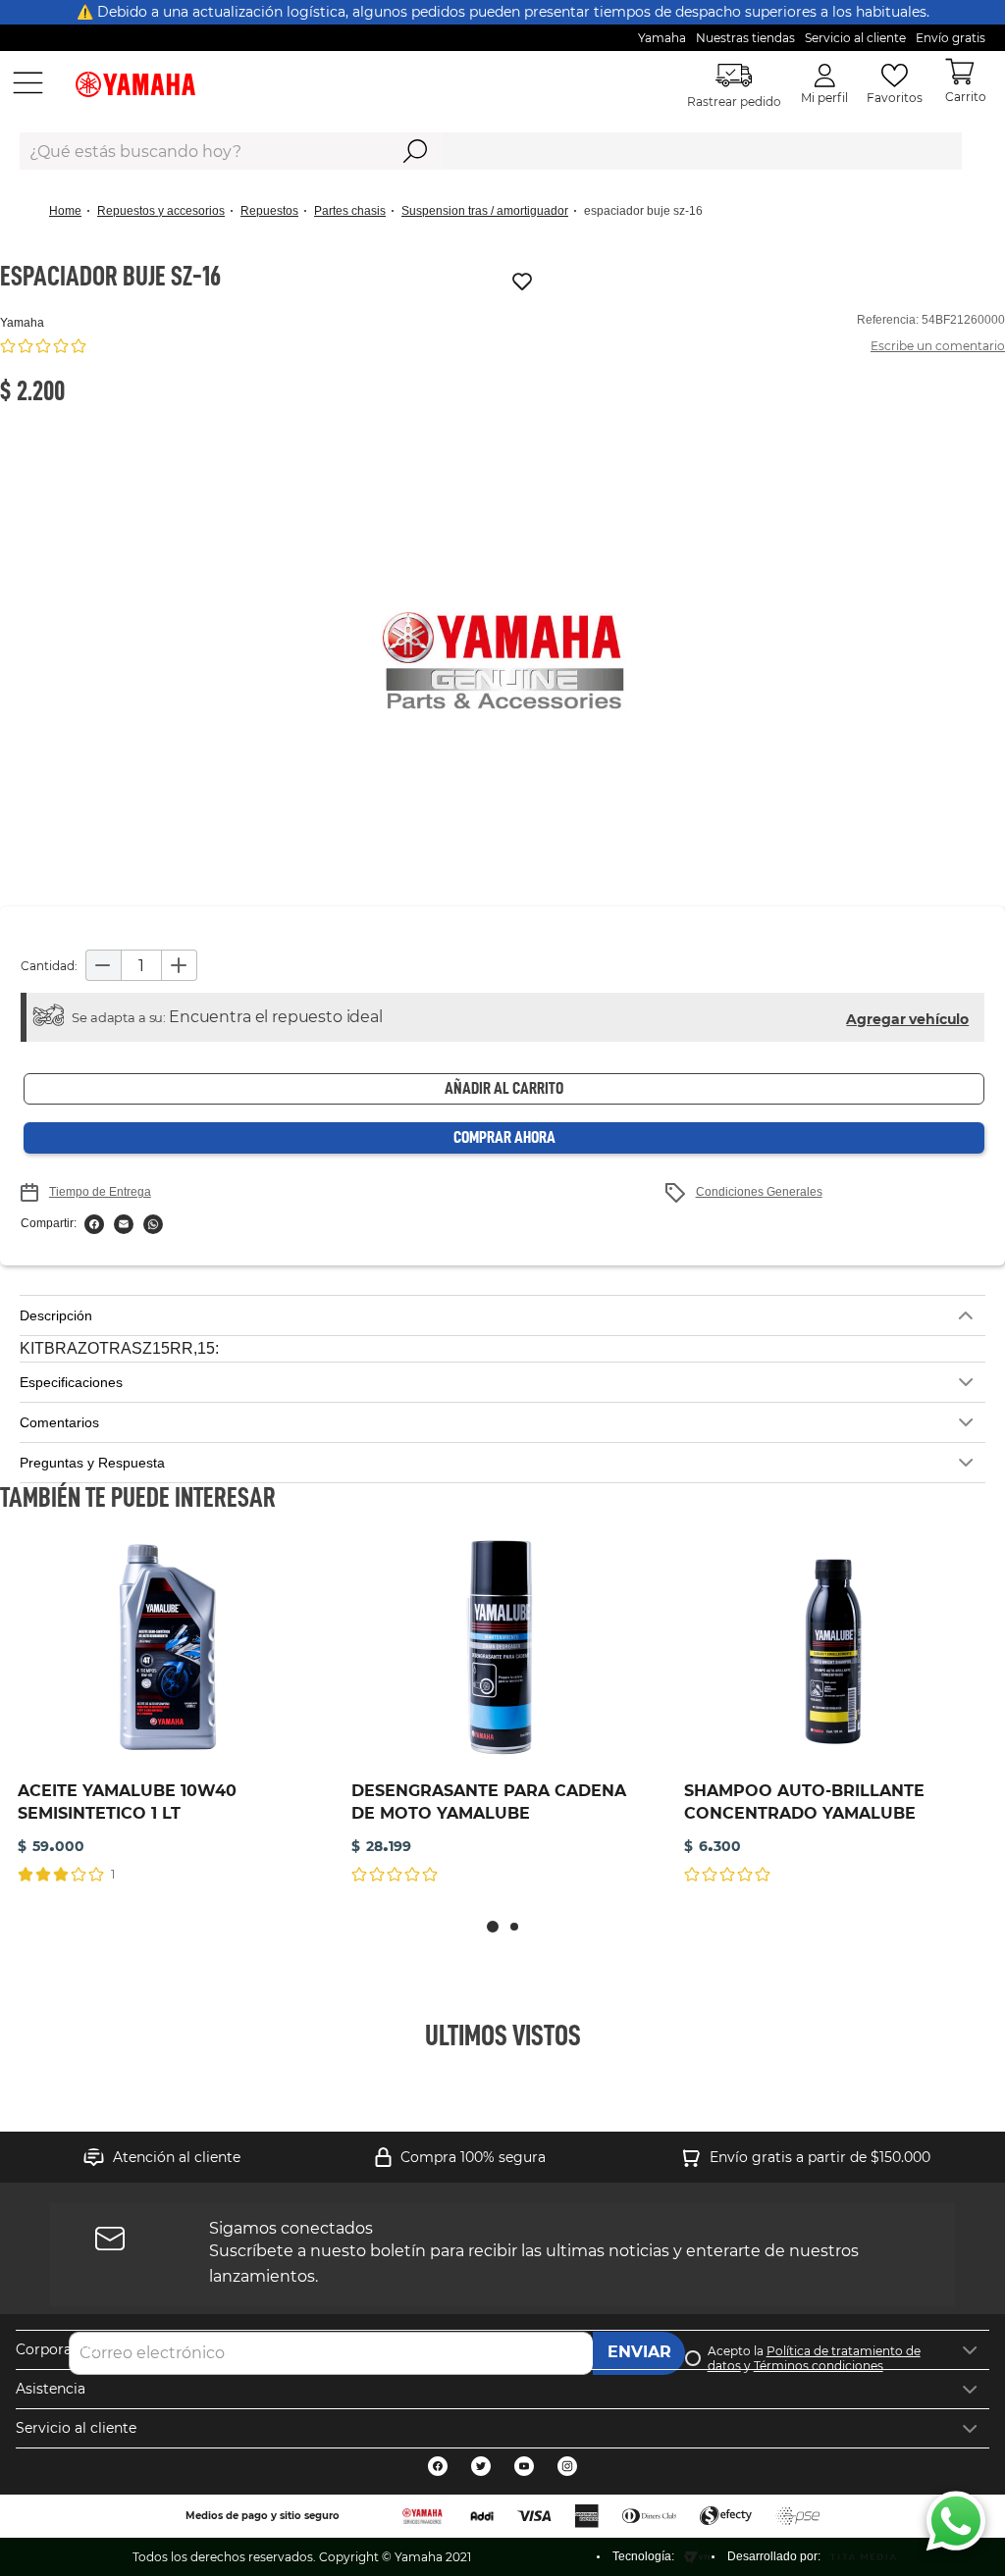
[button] (502, 662)
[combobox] (491, 151)
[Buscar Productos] (416, 151)
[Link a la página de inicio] (71, 211)
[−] (103, 965)
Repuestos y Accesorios (161, 211)
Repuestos (269, 211)
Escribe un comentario (938, 346)
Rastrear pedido (734, 102)
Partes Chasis (350, 211)
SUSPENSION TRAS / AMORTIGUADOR (485, 211)
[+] (180, 965)
